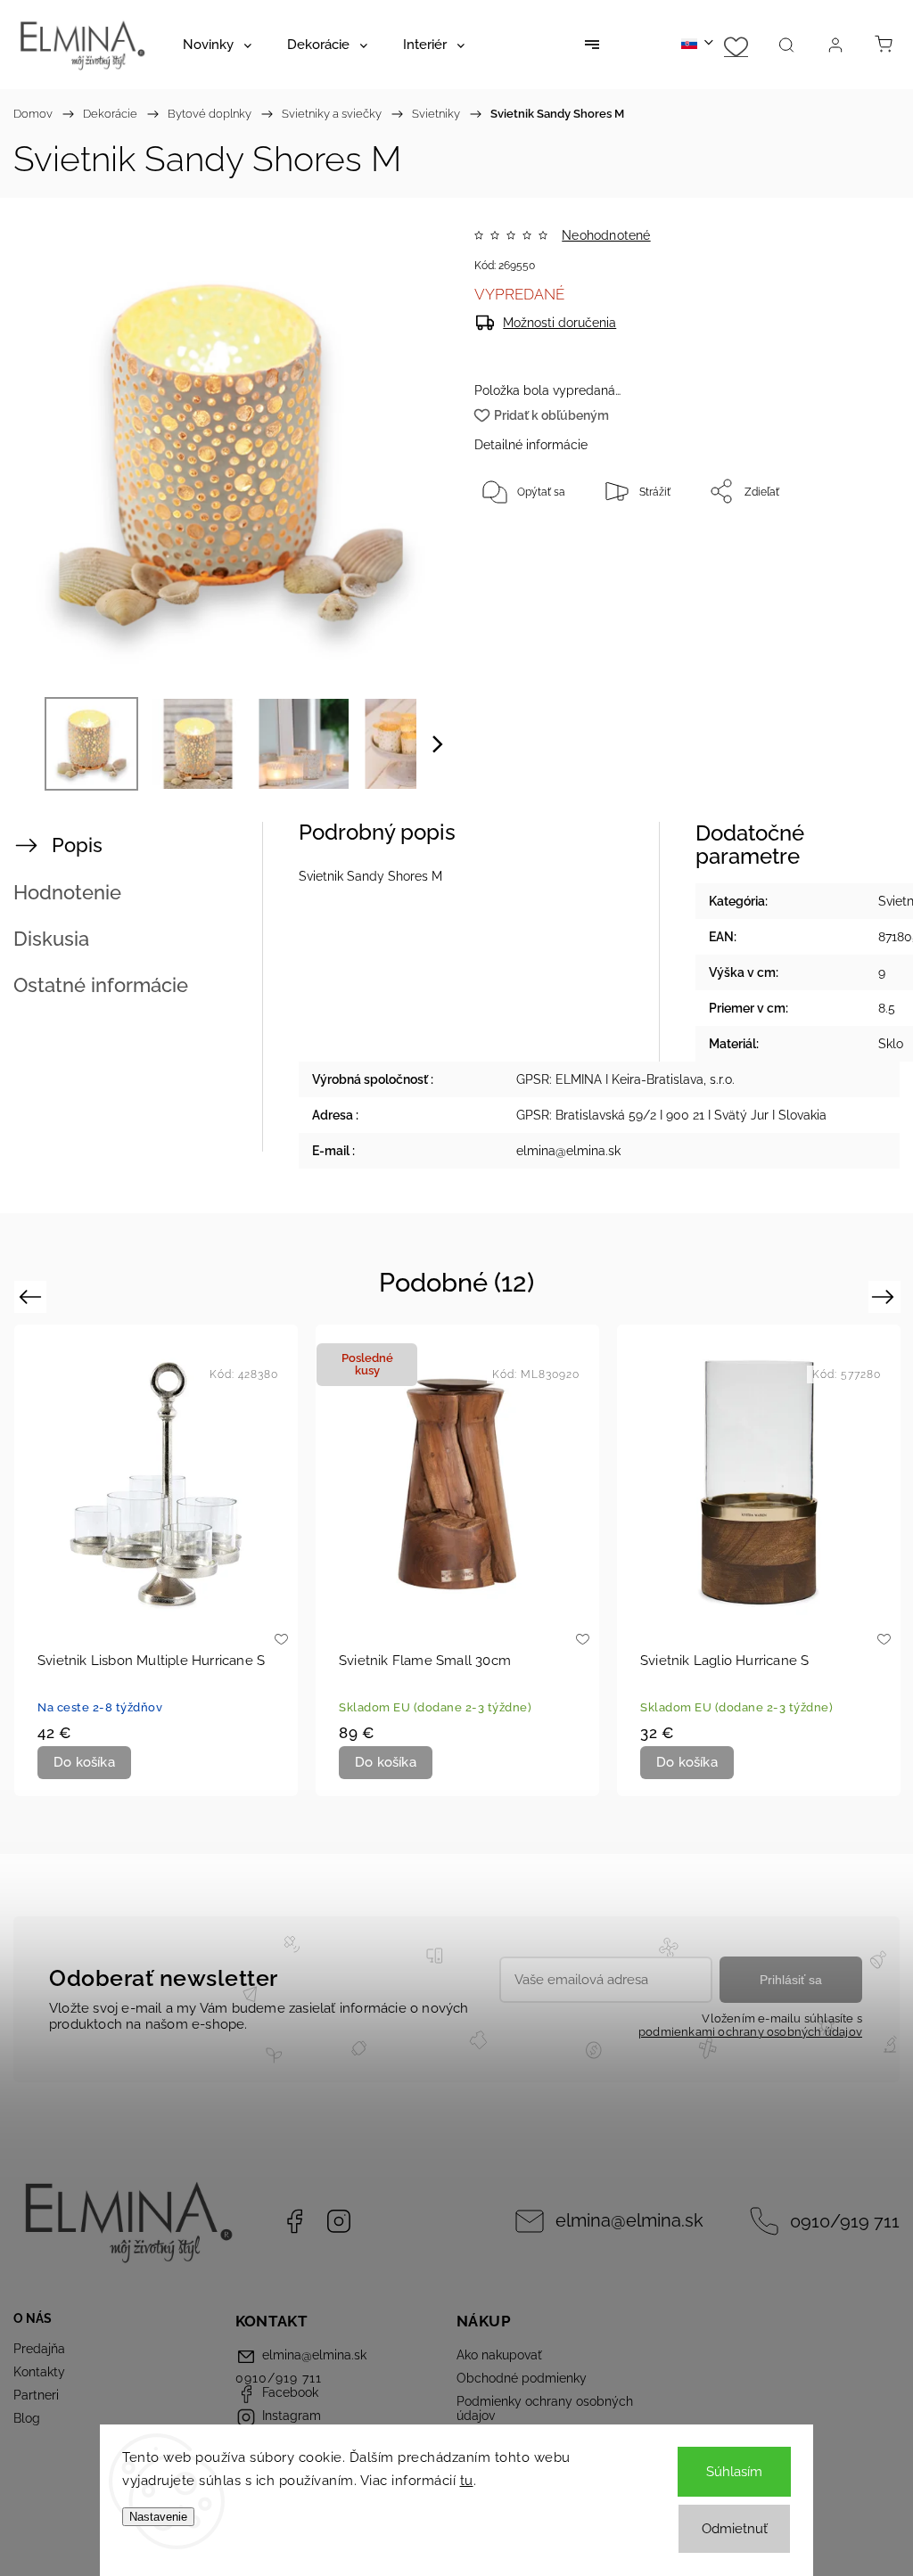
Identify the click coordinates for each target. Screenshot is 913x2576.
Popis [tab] (77, 845)
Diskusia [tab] (51, 939)
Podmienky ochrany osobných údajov (545, 2408)
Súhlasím (734, 2472)
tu (467, 2481)
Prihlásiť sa (791, 1980)
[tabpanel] (156, 1560)
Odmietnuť (735, 2529)
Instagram (339, 2221)
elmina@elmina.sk (629, 2221)
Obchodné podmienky (522, 2378)
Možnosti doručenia (559, 323)
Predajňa (39, 2349)
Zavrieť (849, 550)
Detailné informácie (531, 445)
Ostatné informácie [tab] (101, 985)
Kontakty (39, 2372)
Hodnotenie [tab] (67, 892)
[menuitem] (217, 45)
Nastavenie (158, 2517)
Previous (33, 1296)
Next (886, 1296)
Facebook (294, 2221)
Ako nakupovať (499, 2355)
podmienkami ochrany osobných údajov (750, 2032)
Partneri (36, 2395)
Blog (27, 2418)
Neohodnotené (606, 235)
